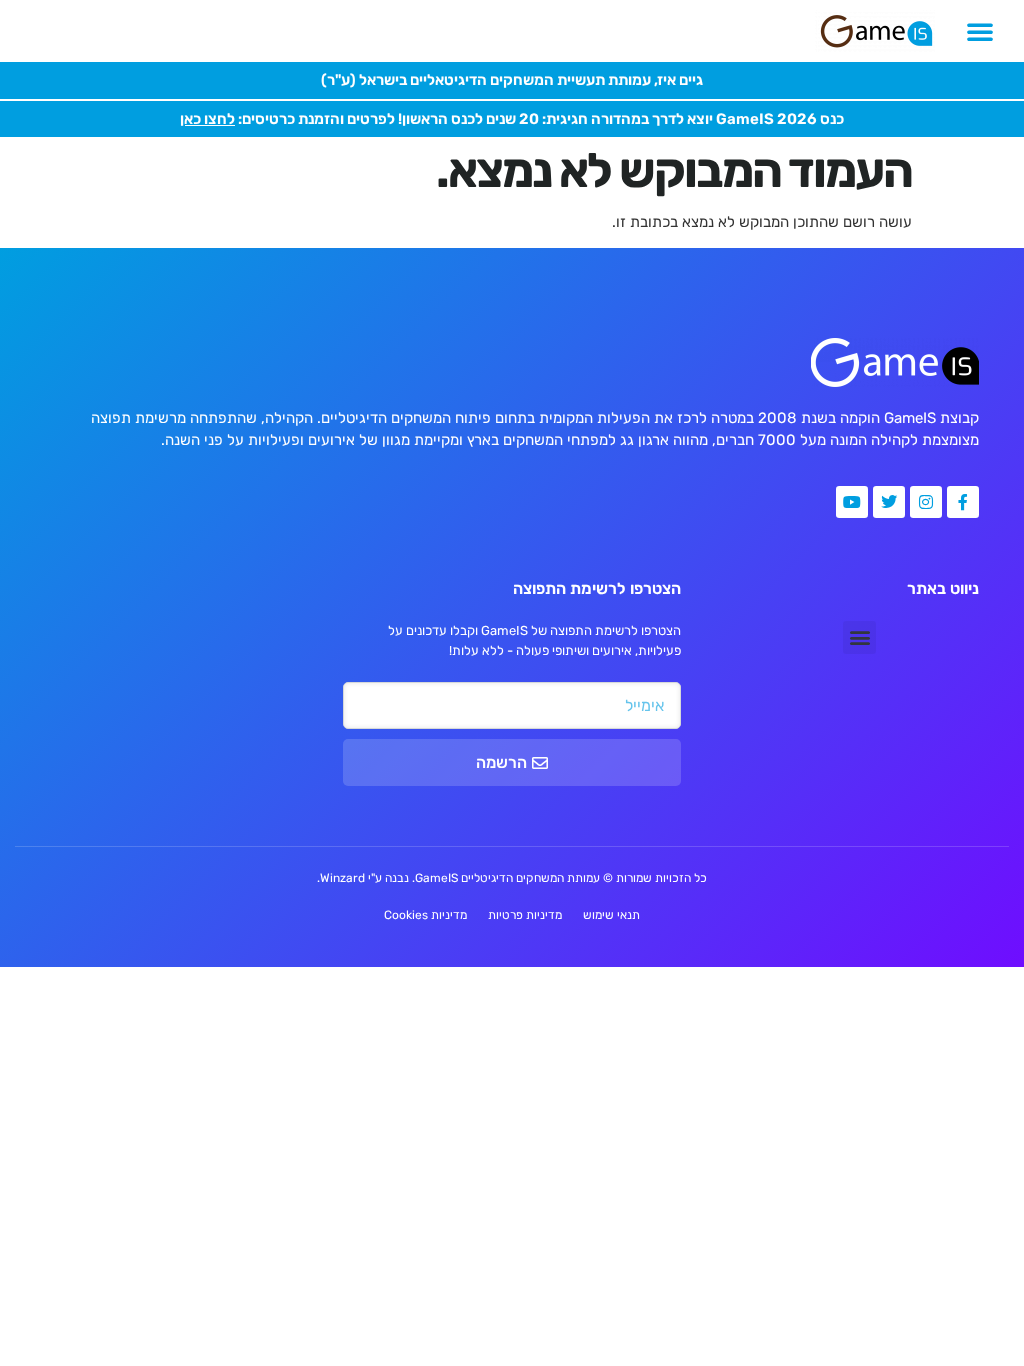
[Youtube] (852, 502)
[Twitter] (889, 502)
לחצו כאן (207, 119)
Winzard (342, 878)
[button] (980, 31)
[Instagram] (926, 502)
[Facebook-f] (963, 502)
